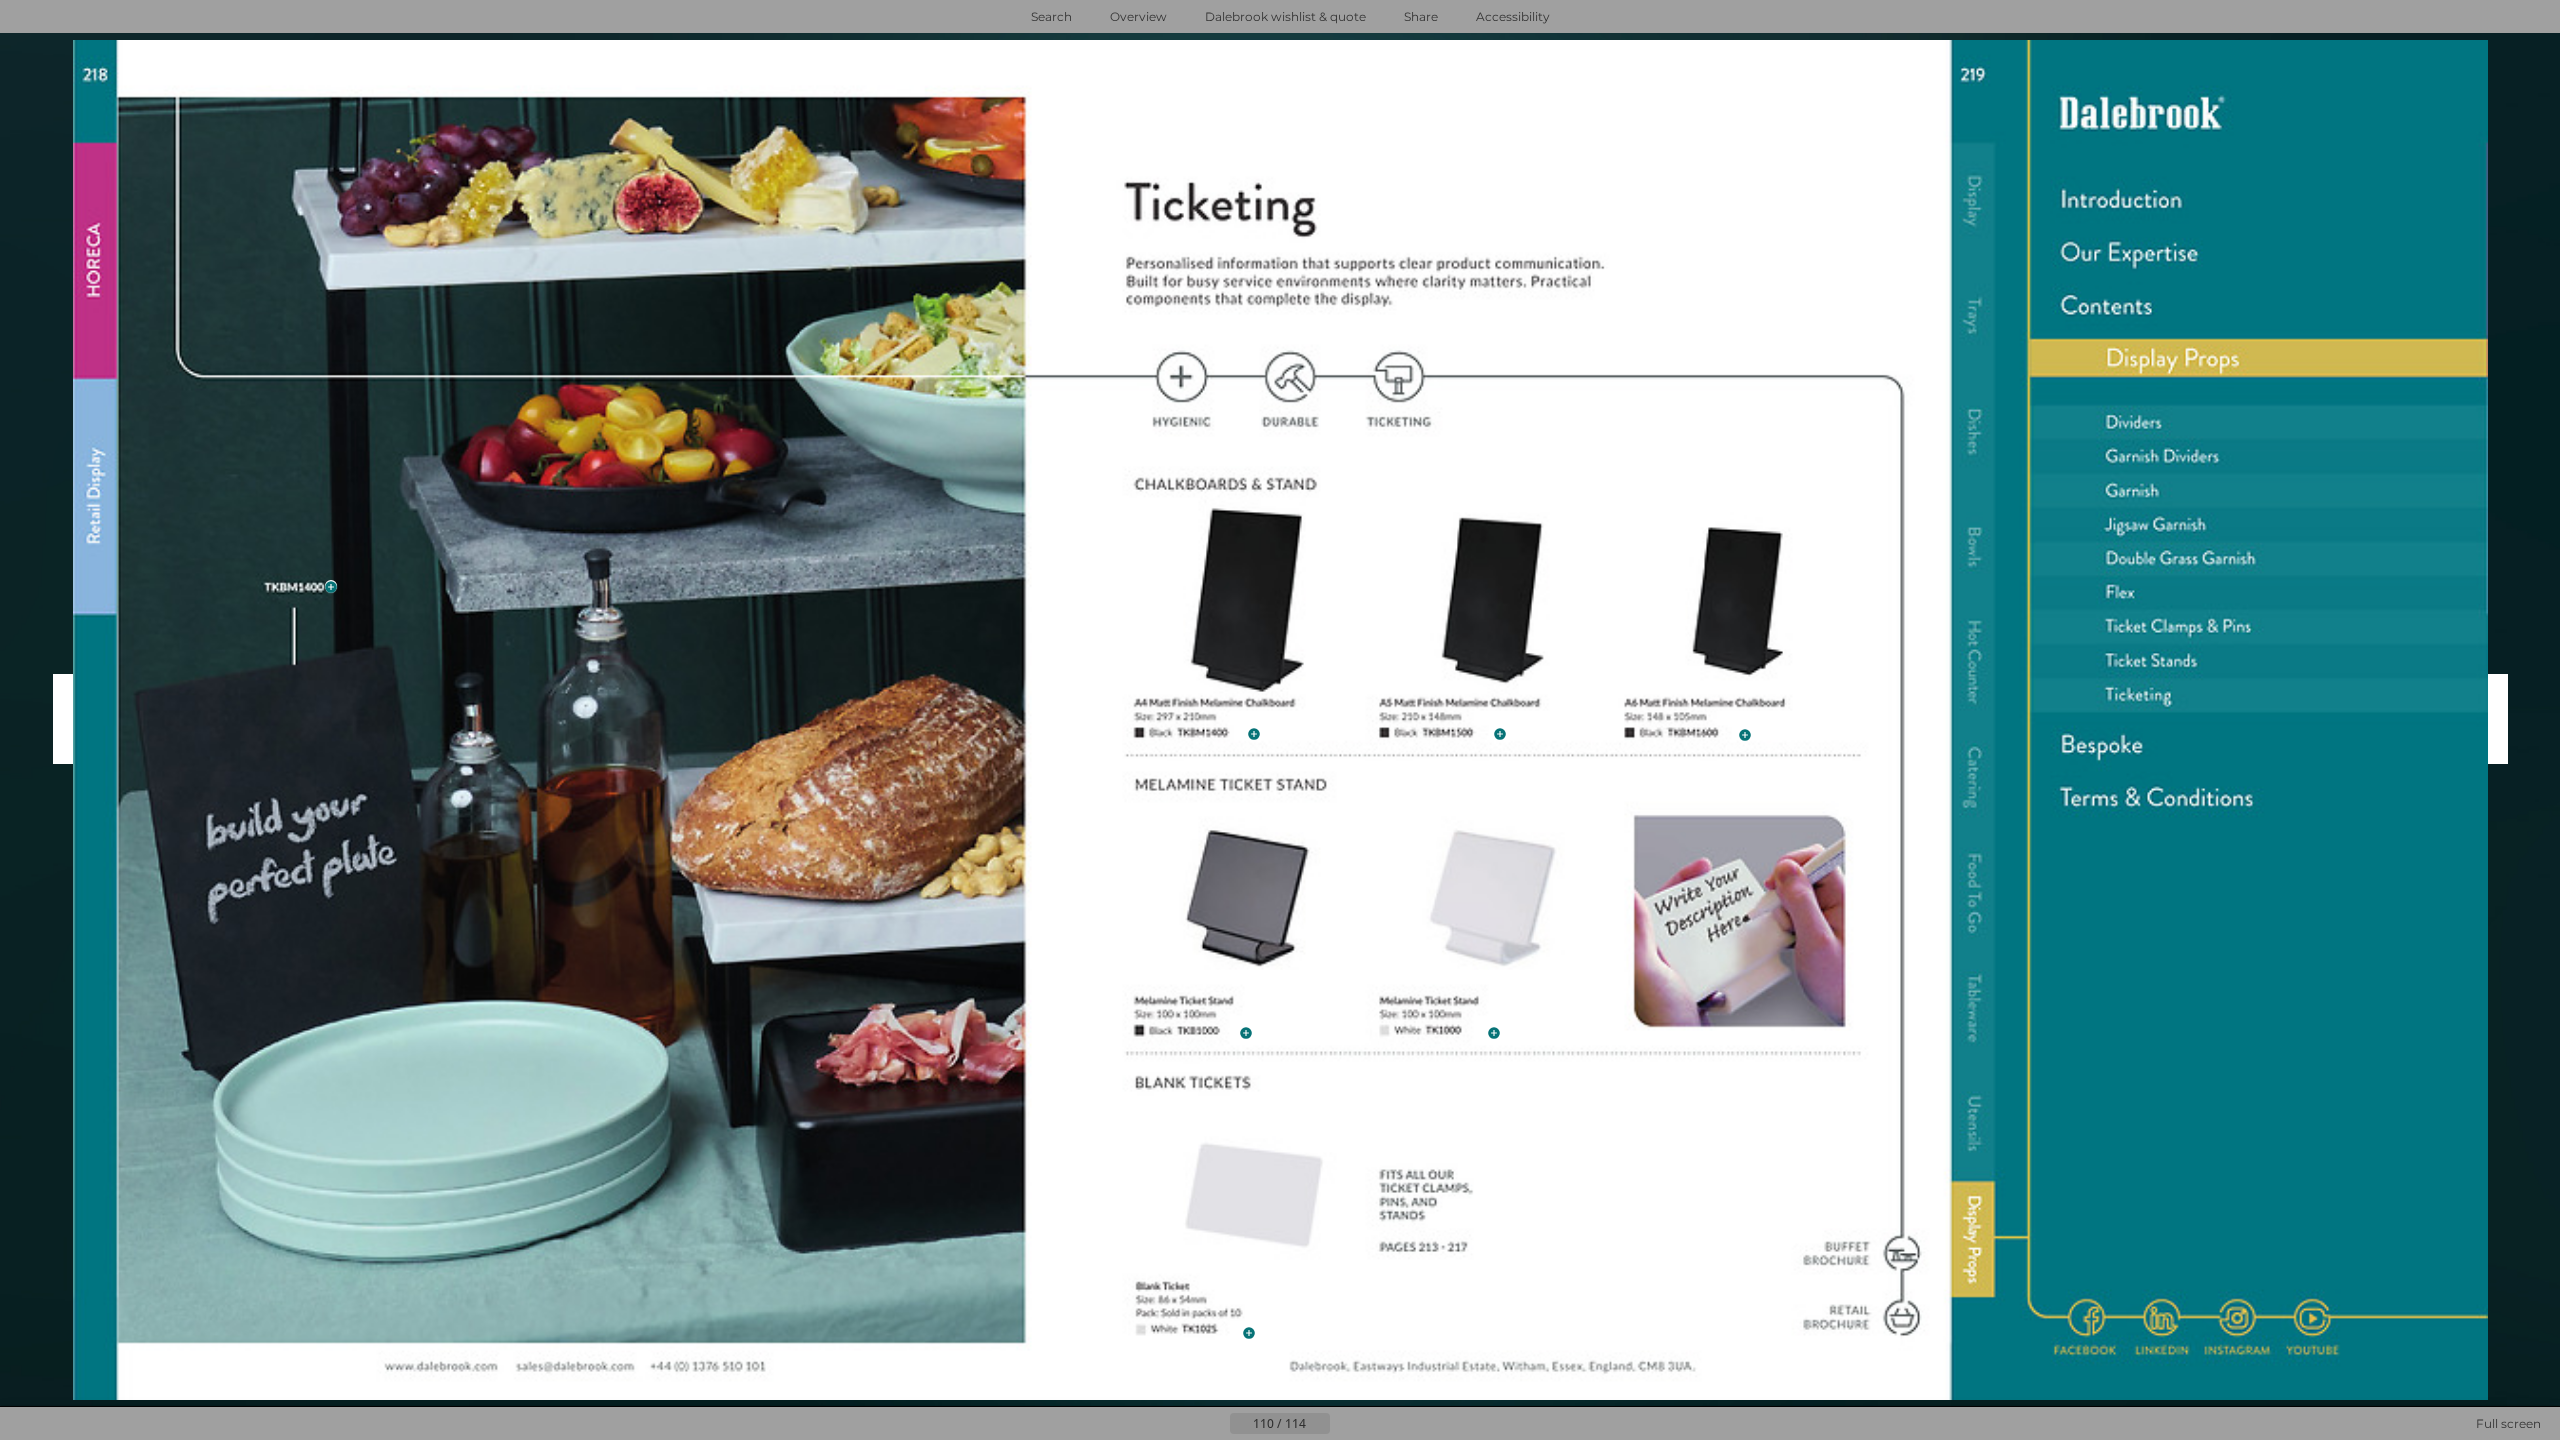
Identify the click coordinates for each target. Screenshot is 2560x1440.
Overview (1138, 16)
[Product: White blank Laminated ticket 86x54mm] (1210, 1332)
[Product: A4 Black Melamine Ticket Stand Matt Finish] (292, 587)
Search (1051, 16)
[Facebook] (2086, 1318)
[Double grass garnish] (2258, 559)
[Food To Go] (1972, 893)
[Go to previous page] (1214, 1424)
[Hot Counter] (1972, 662)
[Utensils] (1972, 1125)
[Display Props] (1972, 1241)
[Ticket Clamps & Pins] (1426, 1213)
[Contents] (2258, 306)
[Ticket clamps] (2259, 626)
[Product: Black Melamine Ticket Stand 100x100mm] (1206, 1032)
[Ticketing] (2259, 695)
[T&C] (2258, 800)
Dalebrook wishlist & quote (1285, 16)
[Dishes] (1972, 432)
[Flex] (2259, 593)
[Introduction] (2258, 199)
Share (1421, 16)
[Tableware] (1972, 1009)
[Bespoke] (2258, 746)
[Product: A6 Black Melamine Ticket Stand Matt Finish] (1700, 734)
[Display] (1972, 201)
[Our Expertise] (2258, 253)
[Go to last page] (1378, 1424)
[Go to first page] (1182, 1424)
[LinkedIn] (2160, 1318)
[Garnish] (2259, 491)
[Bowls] (1972, 547)
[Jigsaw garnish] (2258, 525)
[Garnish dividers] (2259, 457)
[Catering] (1972, 778)
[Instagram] (2236, 1318)
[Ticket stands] (2258, 660)
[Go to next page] (1346, 1424)
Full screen (2508, 1423)
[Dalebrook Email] (575, 1367)
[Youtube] (2312, 1318)
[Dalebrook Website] (440, 1367)
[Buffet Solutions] (1902, 1254)
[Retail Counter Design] (1902, 1317)
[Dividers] (2259, 422)
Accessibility (1513, 16)
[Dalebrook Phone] (709, 1367)
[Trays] (1972, 317)
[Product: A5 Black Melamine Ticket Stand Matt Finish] (1455, 733)
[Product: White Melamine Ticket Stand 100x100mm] (1452, 1032)
